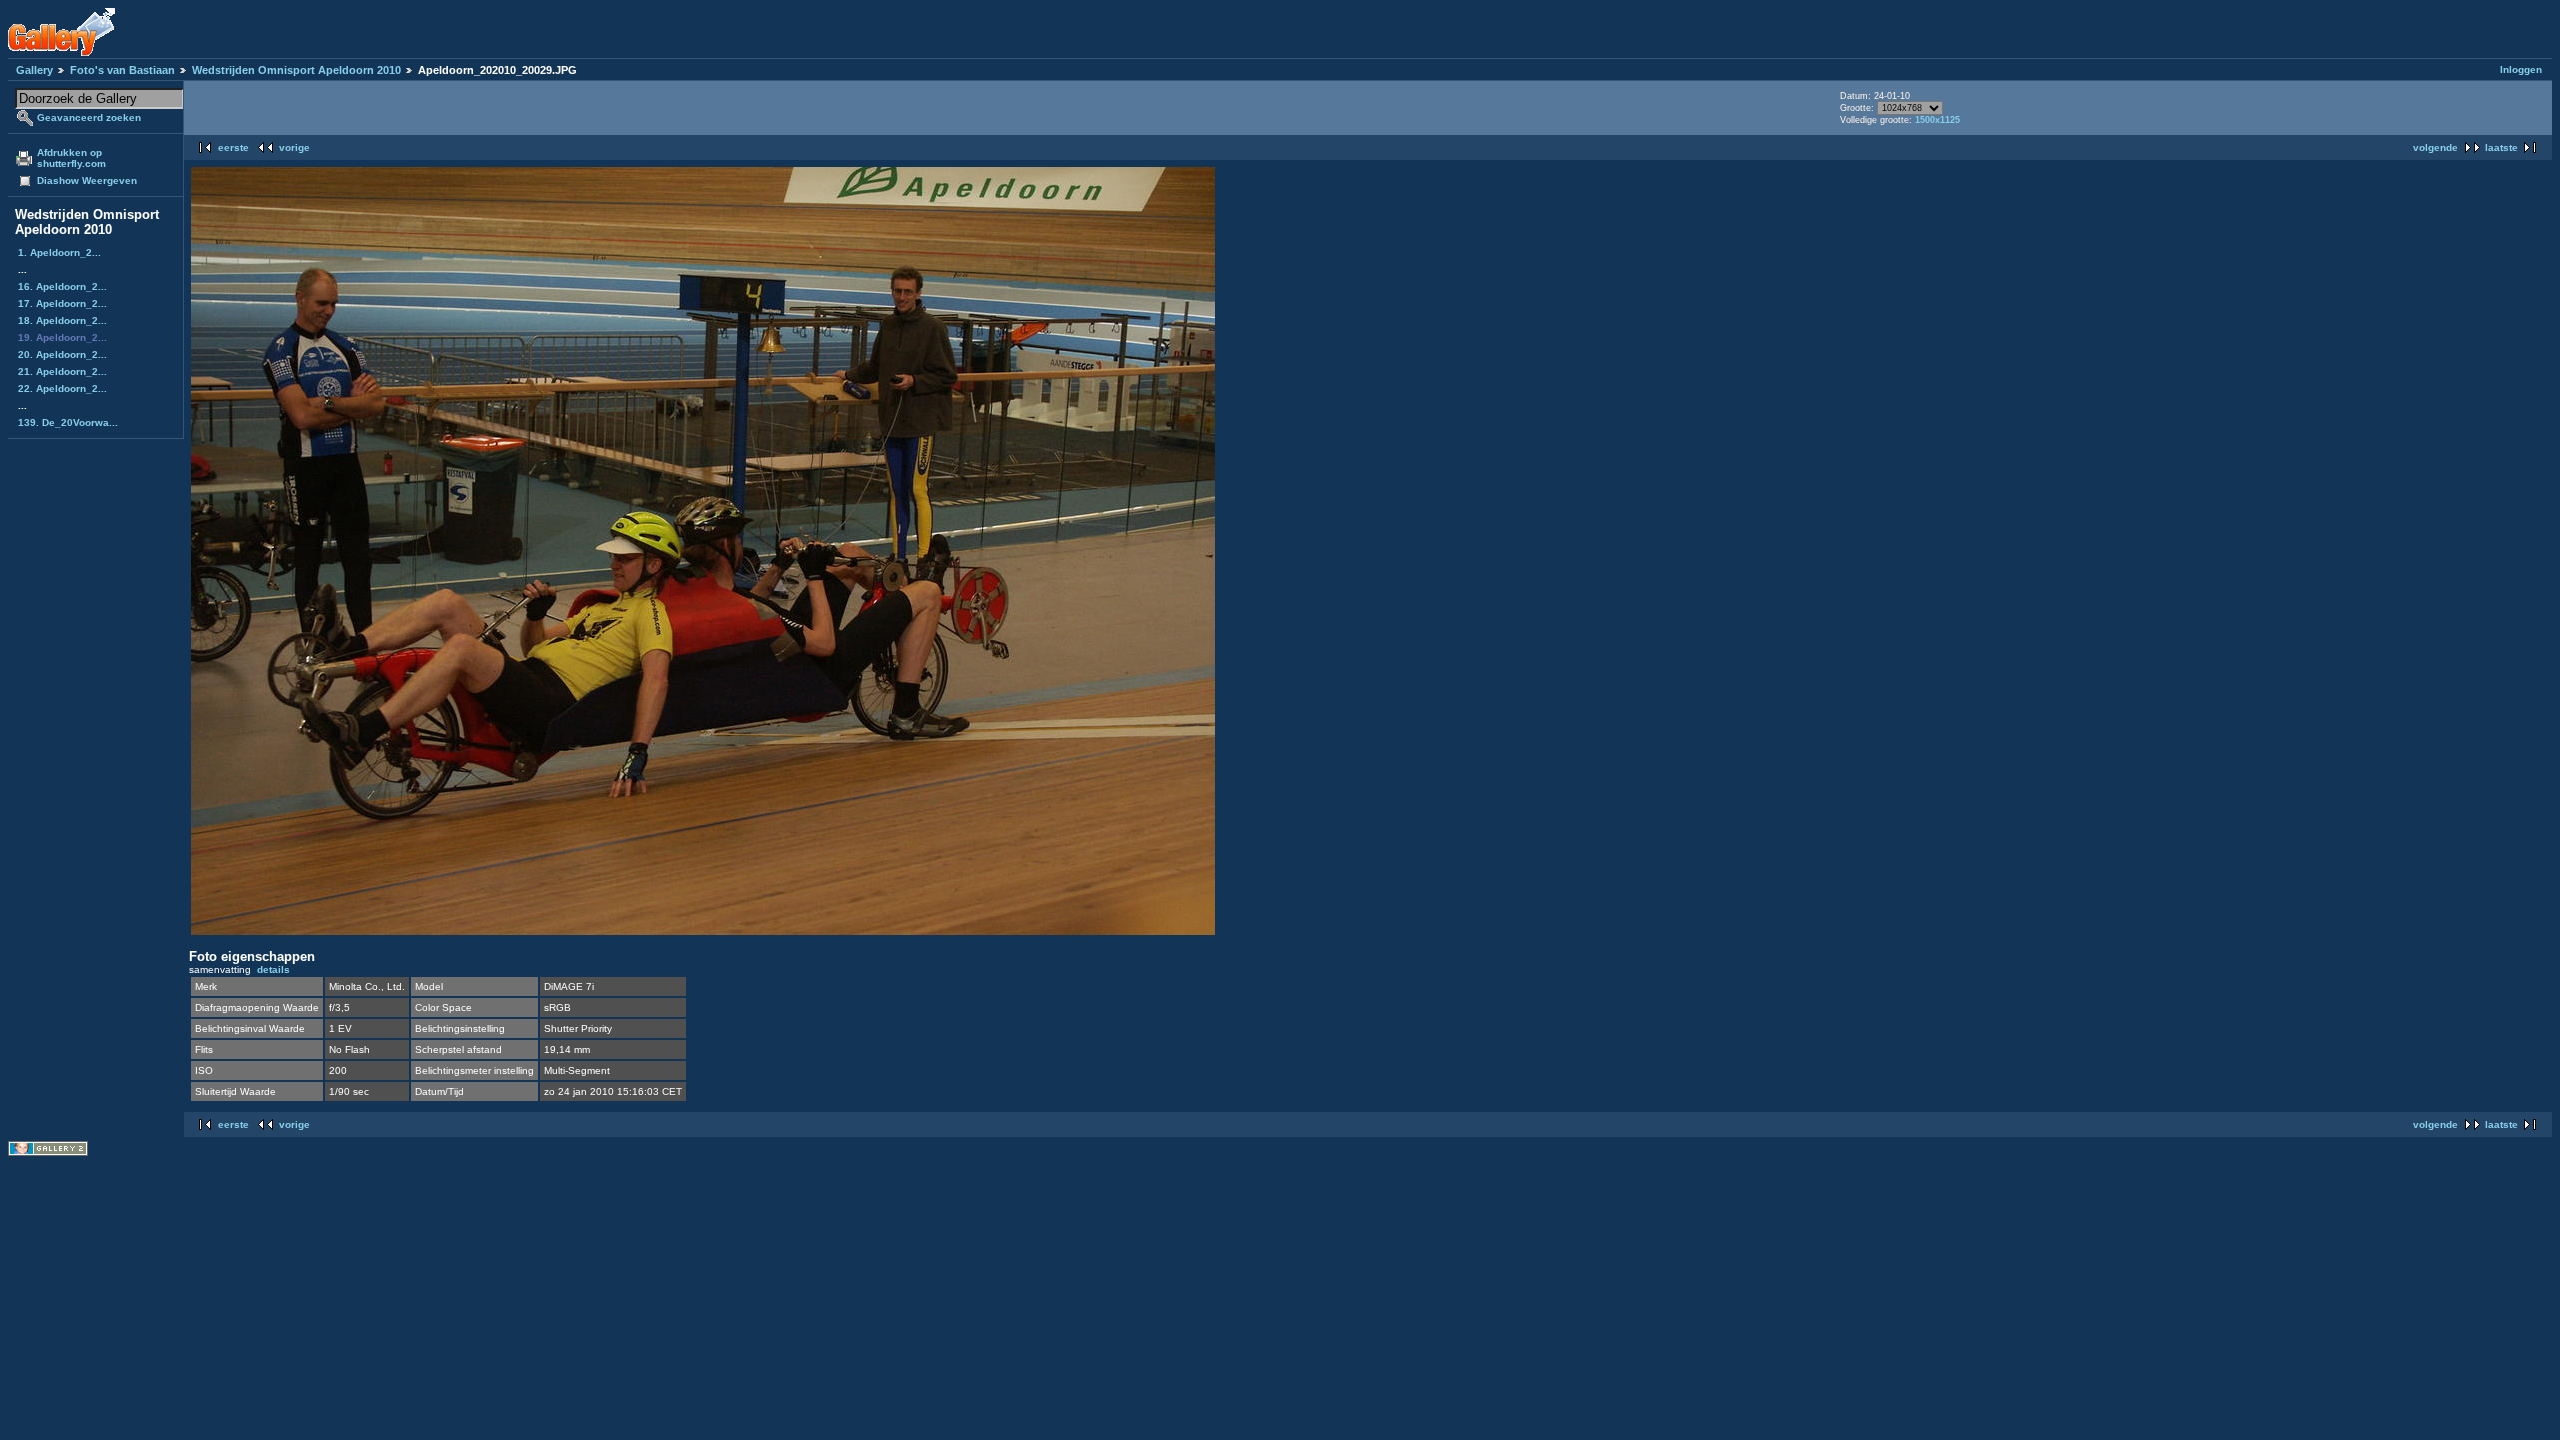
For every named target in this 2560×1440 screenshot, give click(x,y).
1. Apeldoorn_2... (59, 252)
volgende (2435, 147)
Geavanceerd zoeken (89, 117)
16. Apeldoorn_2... (62, 286)
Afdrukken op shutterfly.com (71, 158)
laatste (2501, 147)
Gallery (34, 70)
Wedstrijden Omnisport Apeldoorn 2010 (296, 70)
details (273, 969)
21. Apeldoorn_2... (62, 371)
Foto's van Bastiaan (122, 70)
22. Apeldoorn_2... (62, 388)
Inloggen (2521, 69)
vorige (294, 147)
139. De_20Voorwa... (68, 422)
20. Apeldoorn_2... (62, 354)
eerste (233, 147)
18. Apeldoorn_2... (62, 320)
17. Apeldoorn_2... (62, 303)
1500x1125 (1937, 120)
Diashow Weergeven (87, 180)
